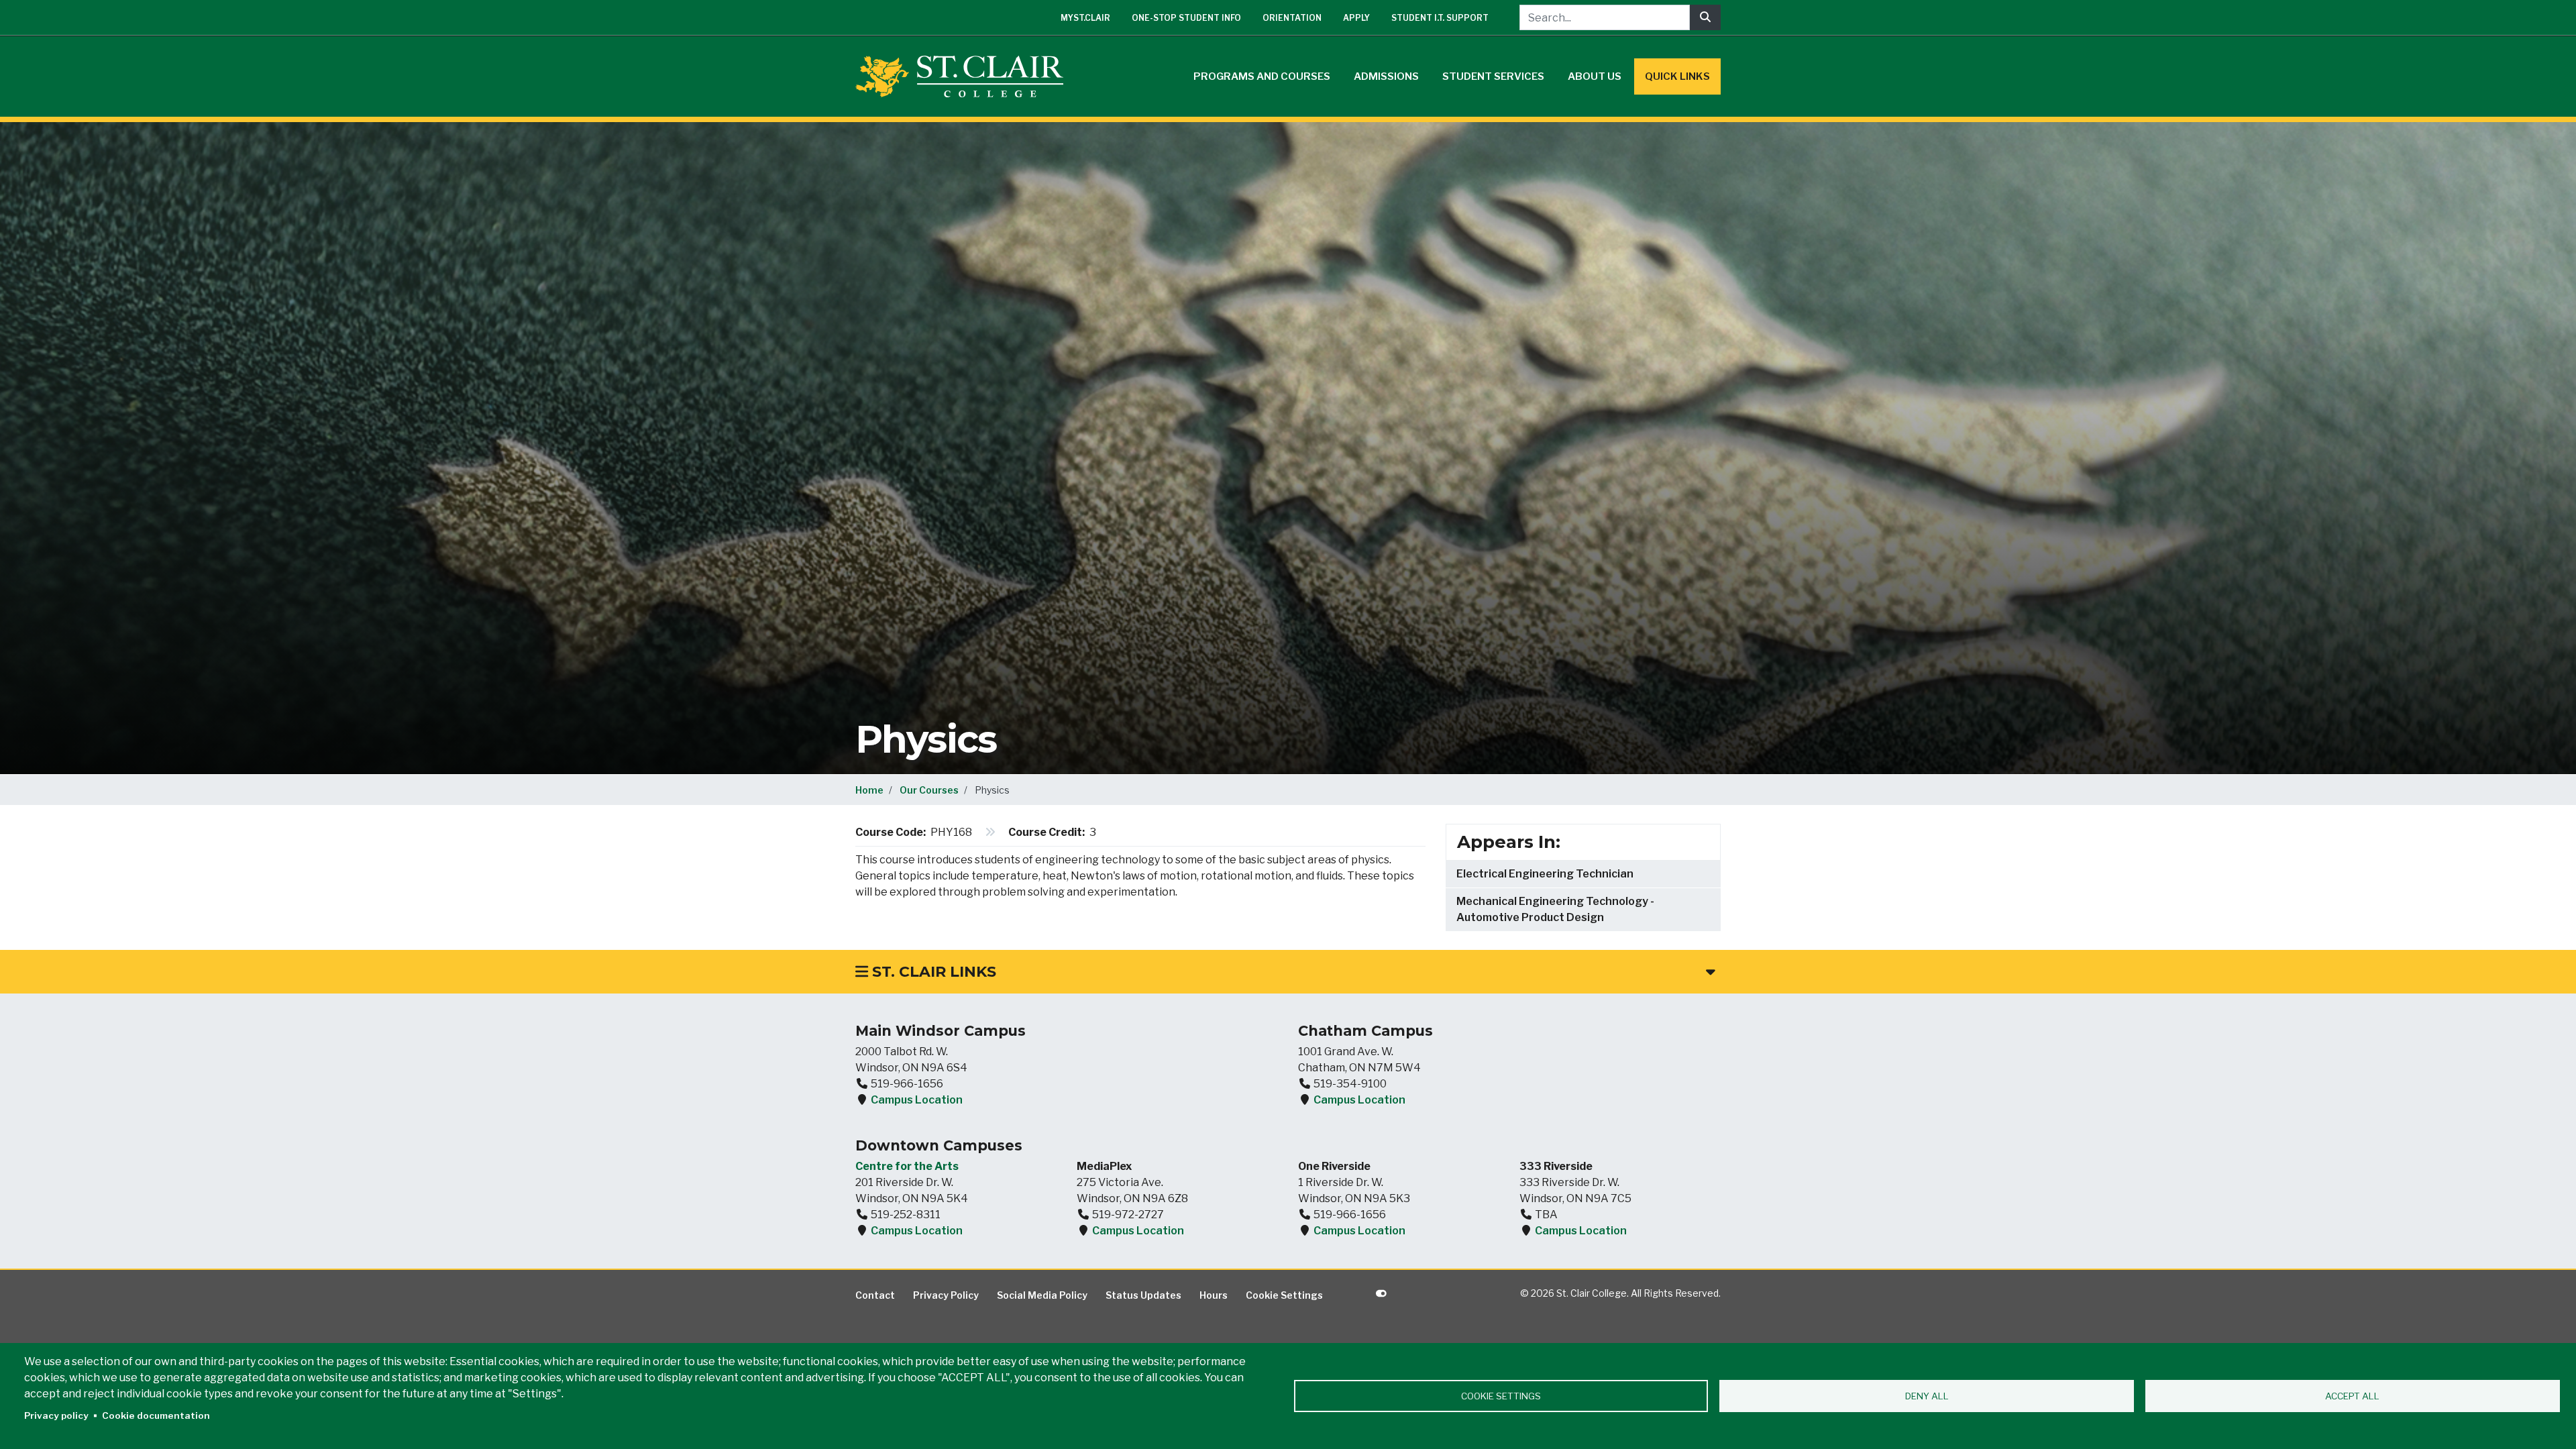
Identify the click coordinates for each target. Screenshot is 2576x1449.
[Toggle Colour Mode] (1381, 1293)
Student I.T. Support (1440, 18)
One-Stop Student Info (1186, 18)
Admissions (1386, 76)
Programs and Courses (1262, 76)
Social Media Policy (1042, 1295)
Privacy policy (56, 1415)
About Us (1595, 76)
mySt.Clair (1085, 18)
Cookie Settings (1284, 1295)
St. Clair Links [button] (932, 972)
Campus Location (917, 1100)
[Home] (965, 76)
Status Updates (1143, 1295)
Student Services (1493, 76)
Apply (1356, 18)
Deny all (1927, 1396)
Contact (875, 1295)
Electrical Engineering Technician (1545, 874)
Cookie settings (1501, 1396)
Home (869, 790)
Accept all (2352, 1396)
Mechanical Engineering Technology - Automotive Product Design (1555, 909)
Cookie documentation (156, 1415)
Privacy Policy (946, 1295)
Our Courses (929, 790)
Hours (1214, 1295)
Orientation (1292, 18)
